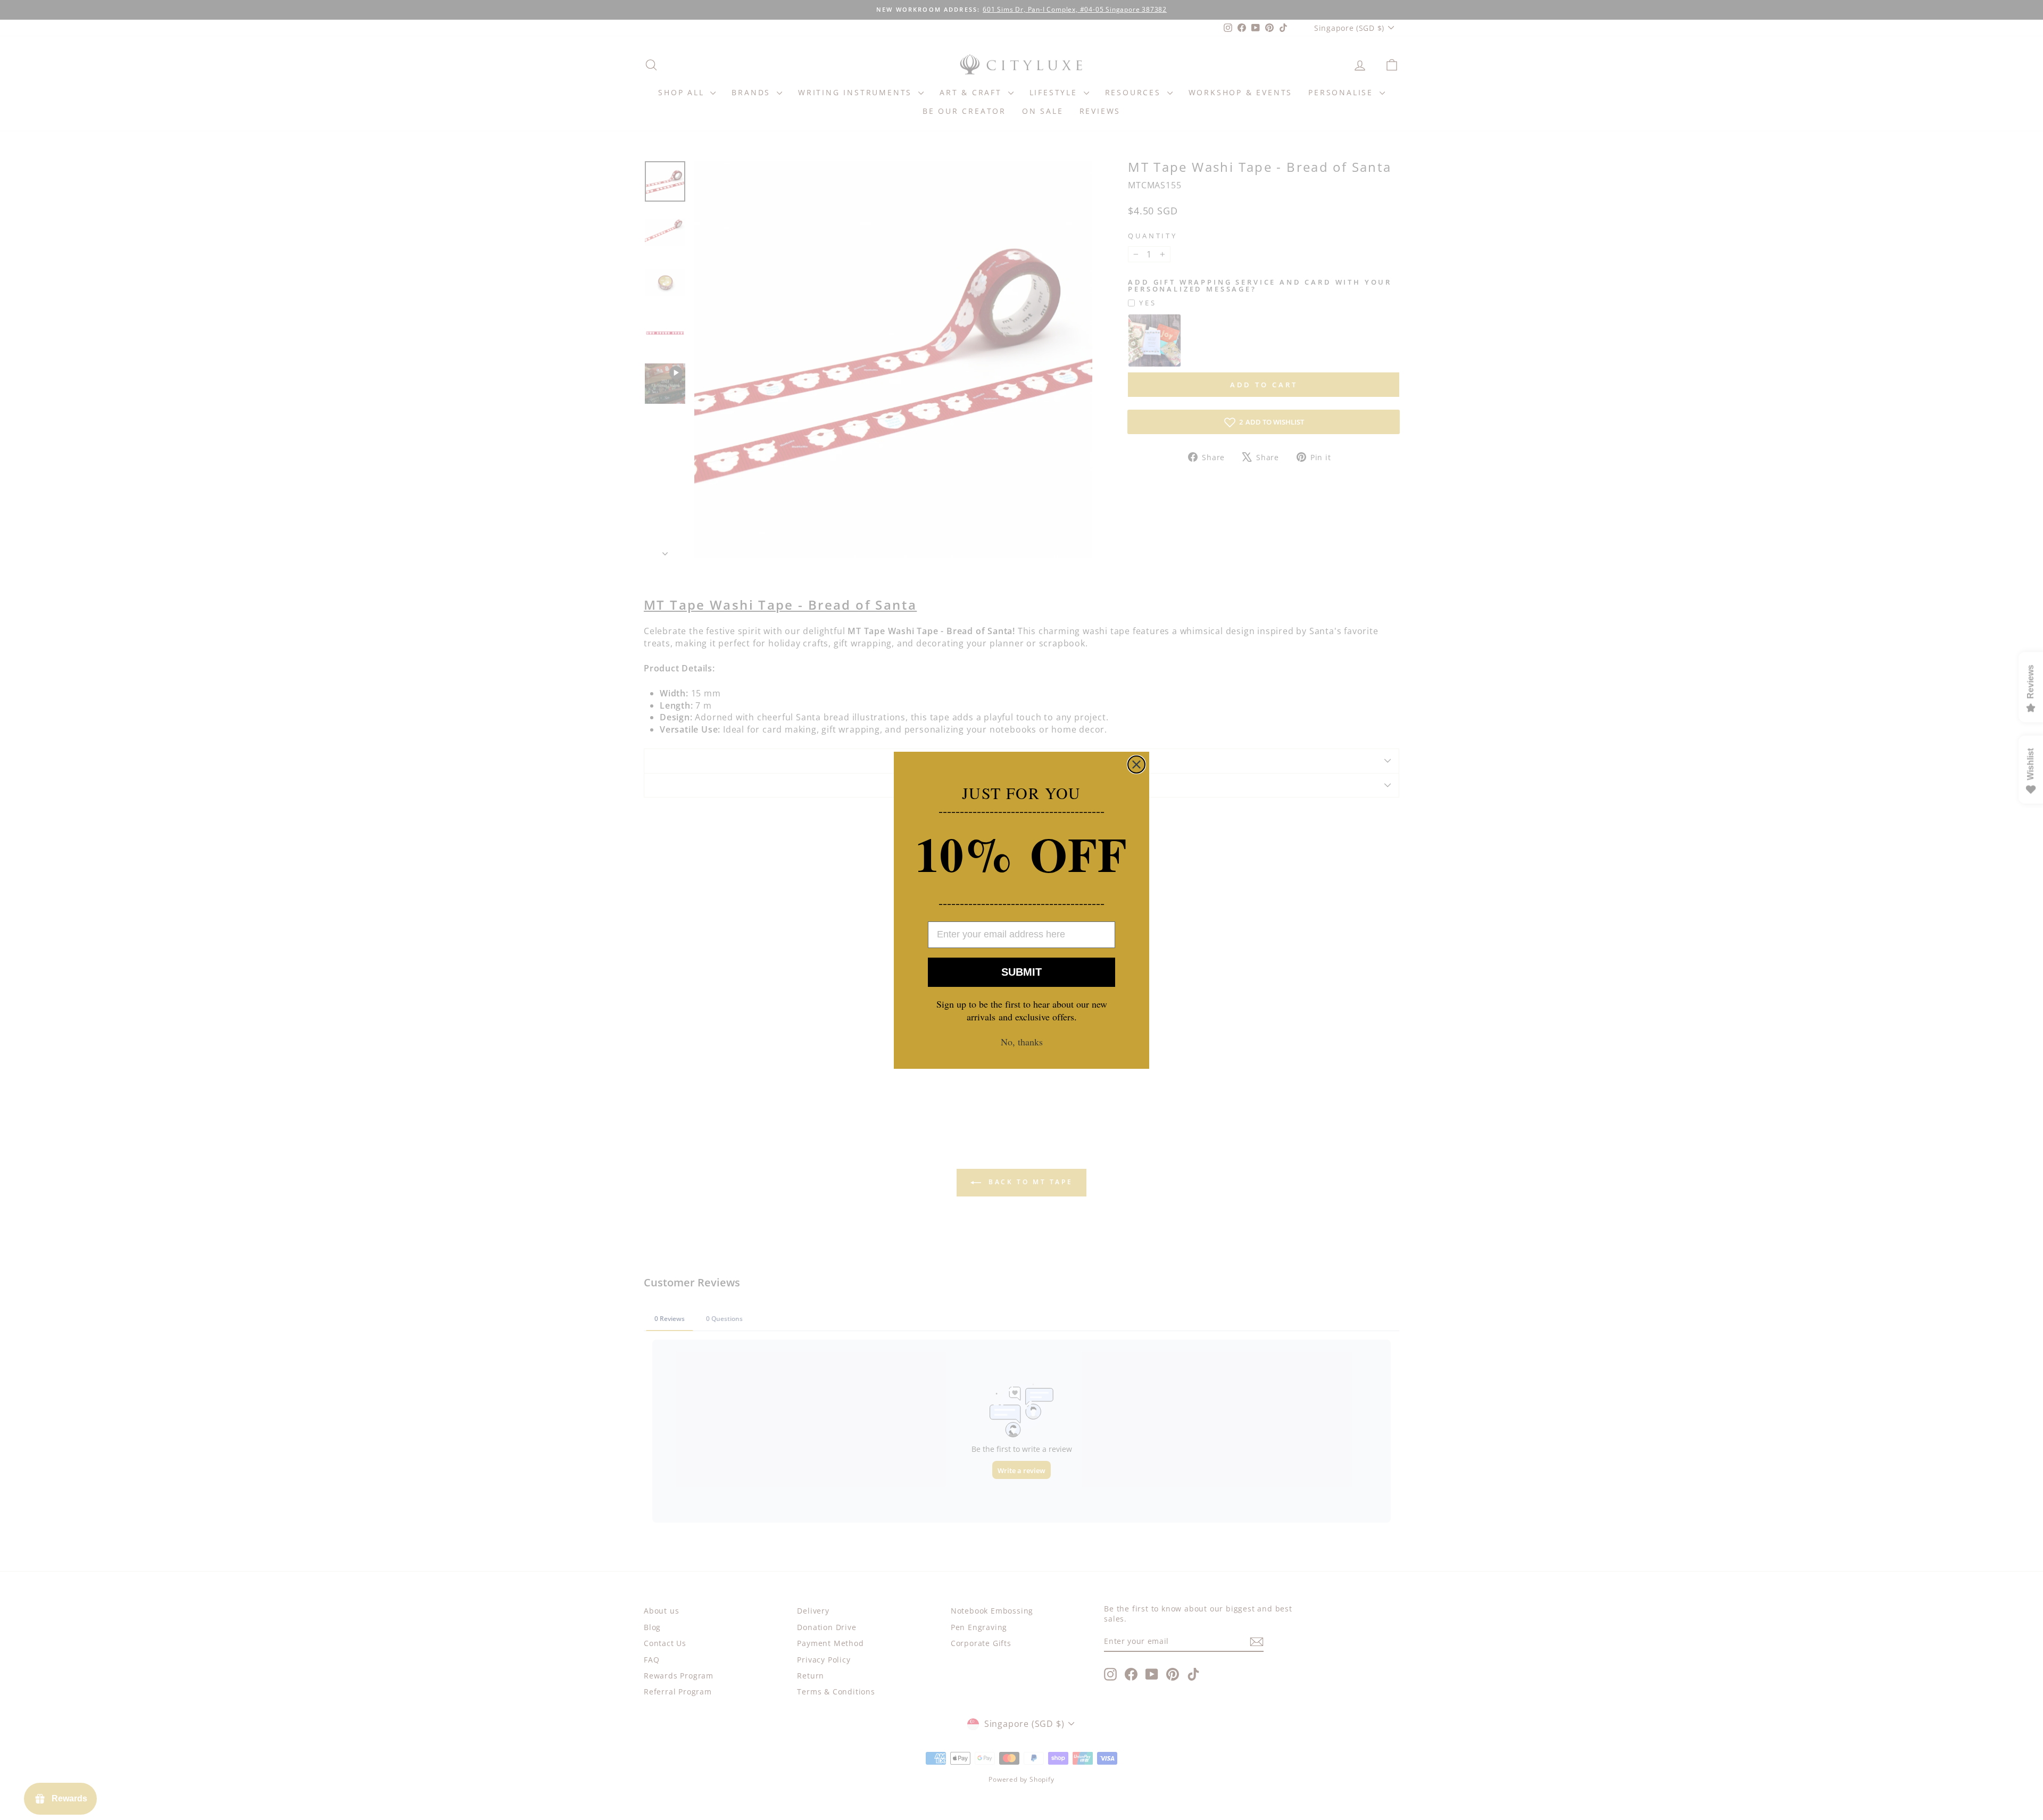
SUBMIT (1021, 972)
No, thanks (1022, 1042)
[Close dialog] (1136, 764)
